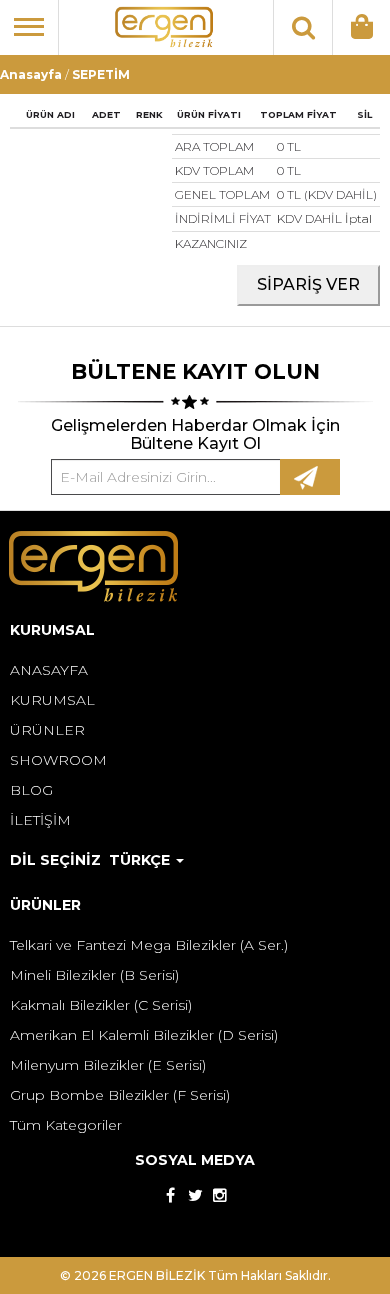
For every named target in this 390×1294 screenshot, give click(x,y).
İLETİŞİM (40, 820)
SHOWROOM (58, 760)
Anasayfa (31, 74)
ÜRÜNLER (47, 730)
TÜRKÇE (141, 860)
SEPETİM (101, 74)
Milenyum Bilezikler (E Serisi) (108, 1065)
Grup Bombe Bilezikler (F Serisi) (120, 1095)
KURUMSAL (52, 700)
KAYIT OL (310, 477)
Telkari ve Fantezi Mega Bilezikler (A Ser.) (149, 945)
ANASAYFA (49, 670)
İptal (358, 218)
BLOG (31, 790)
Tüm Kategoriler (66, 1125)
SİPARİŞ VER (308, 284)
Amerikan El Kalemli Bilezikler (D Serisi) (144, 1035)
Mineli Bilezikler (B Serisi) (94, 975)
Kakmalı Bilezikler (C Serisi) (101, 1005)
